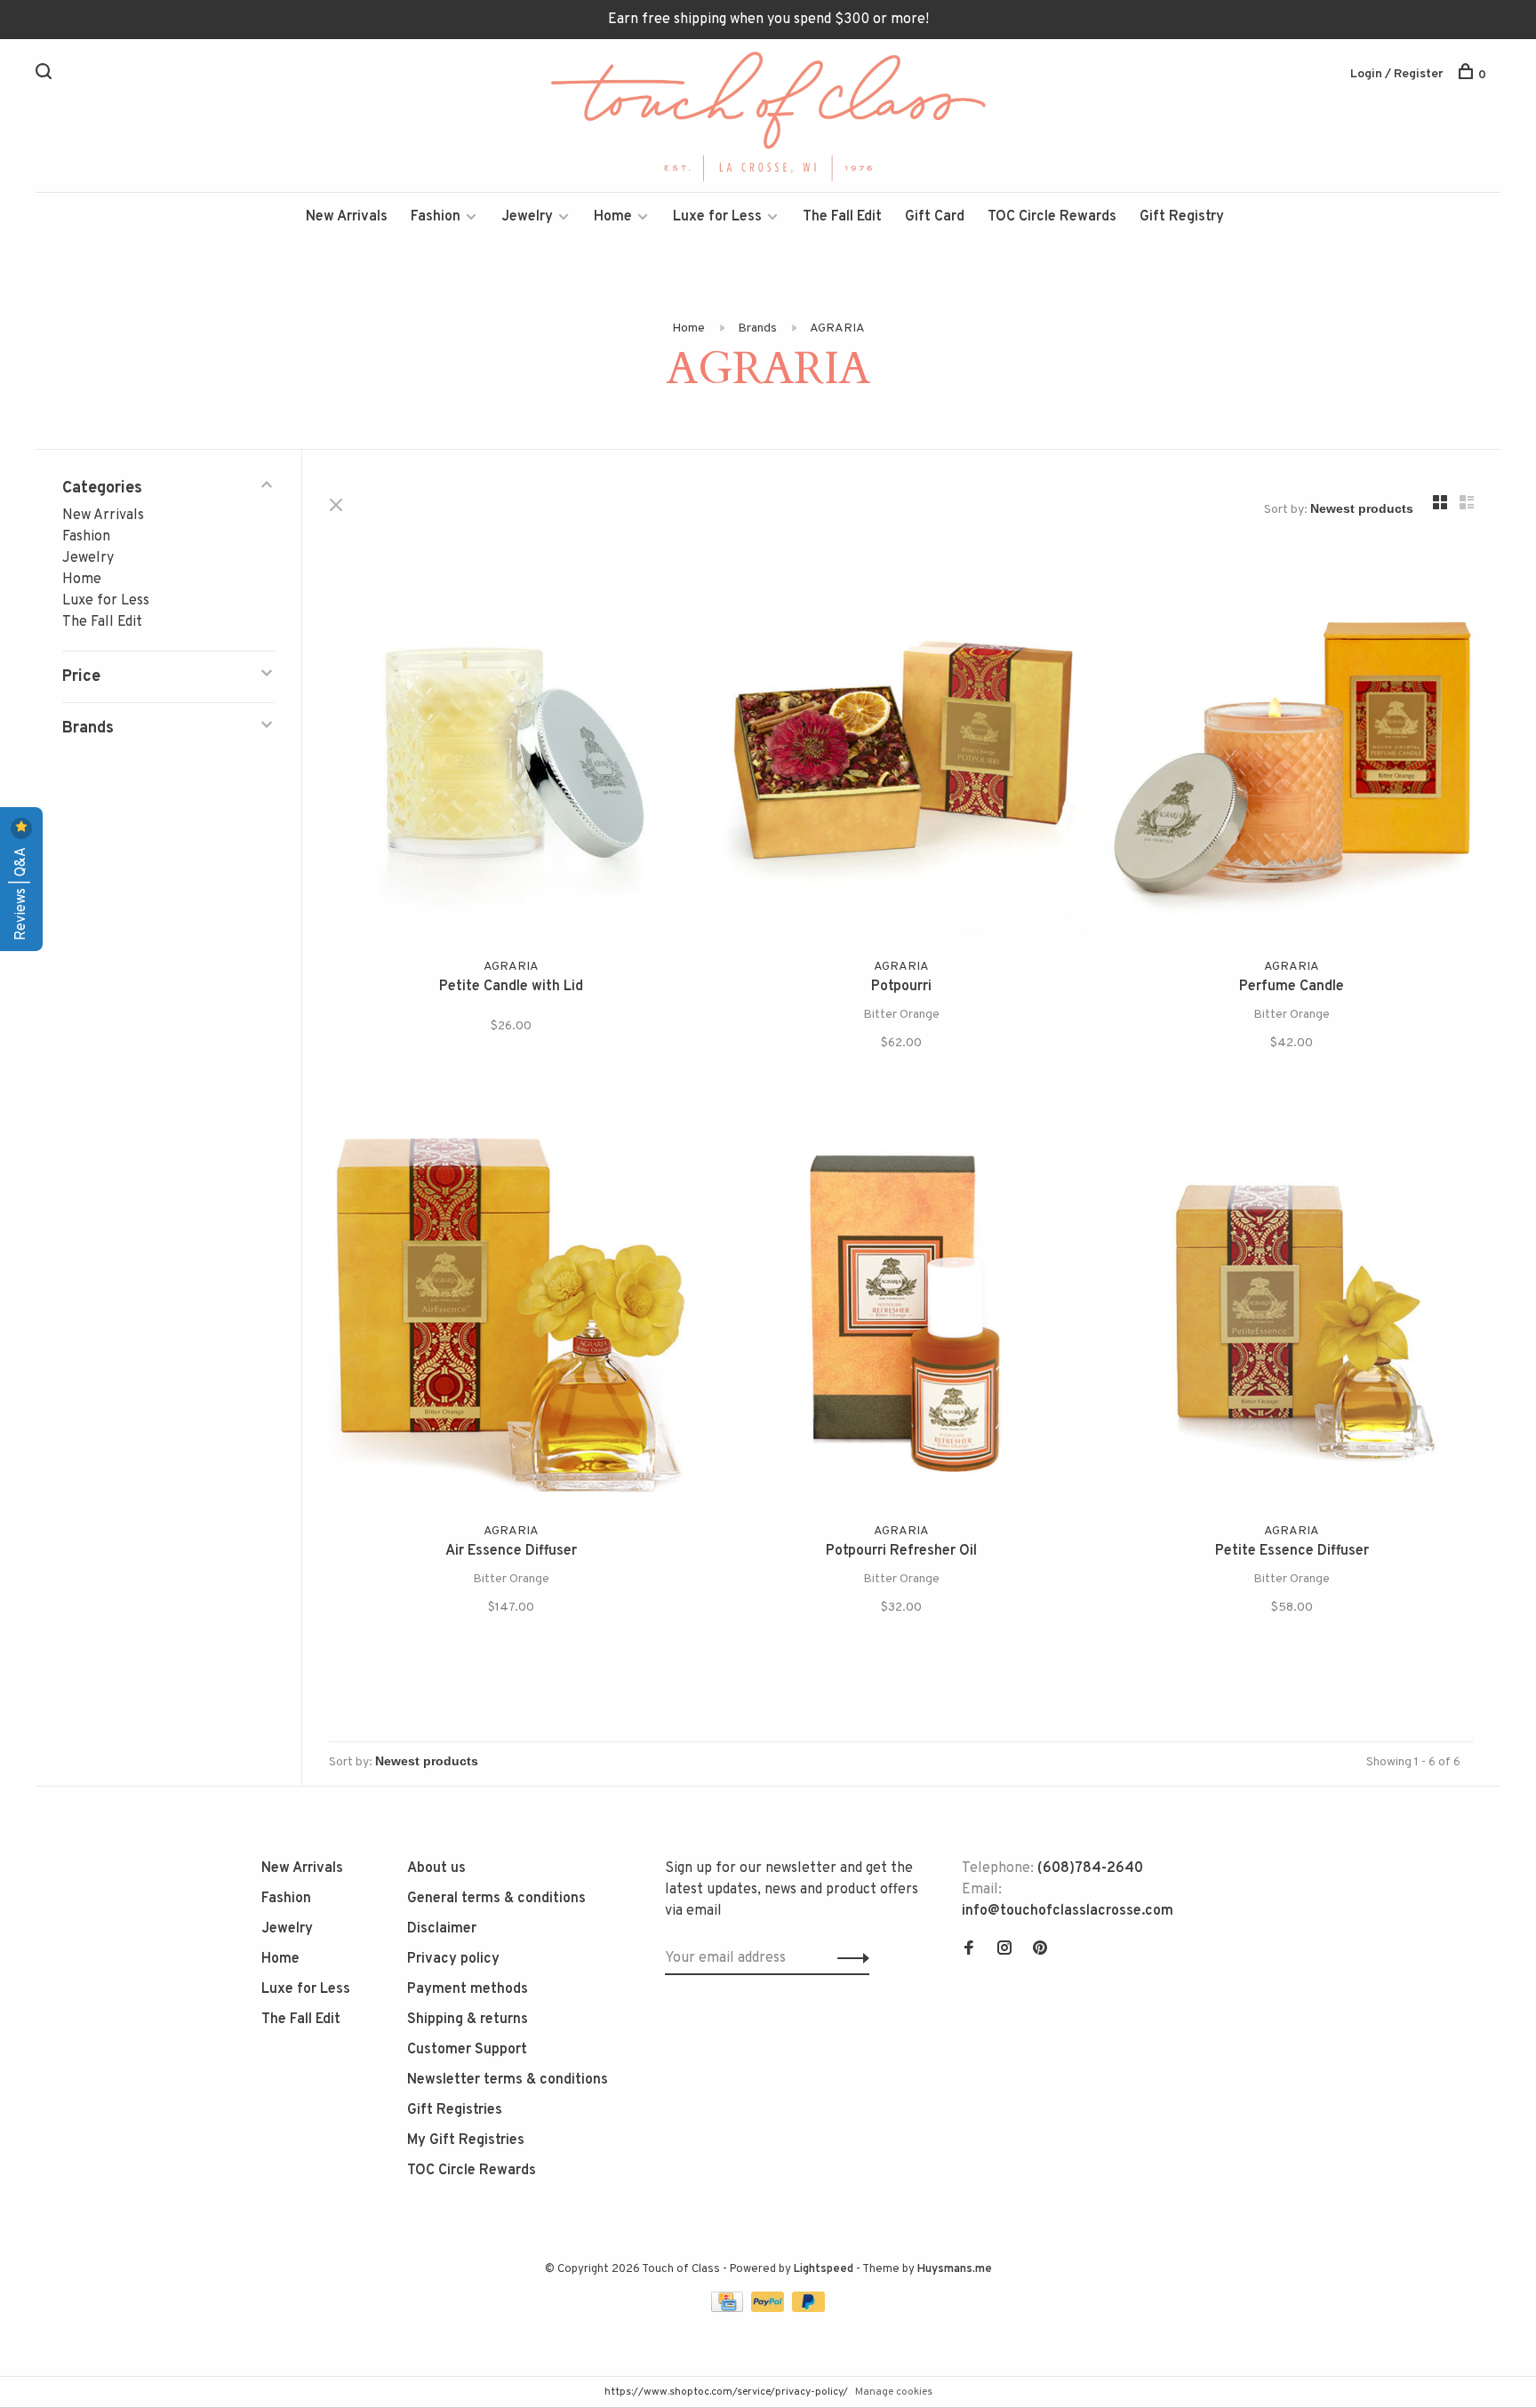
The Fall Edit (842, 217)
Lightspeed (824, 2269)
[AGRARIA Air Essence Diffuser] (511, 1318)
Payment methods (468, 1989)
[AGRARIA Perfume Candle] (1292, 754)
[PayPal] (769, 2308)
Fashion (436, 217)
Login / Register (1397, 74)
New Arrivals (347, 217)
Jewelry (527, 217)
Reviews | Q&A (21, 892)
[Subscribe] (848, 1958)
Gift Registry (1182, 217)
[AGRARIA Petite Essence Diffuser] (1292, 1318)
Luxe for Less (717, 217)
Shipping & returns (468, 2020)
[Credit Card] (729, 2308)
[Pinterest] (1040, 1950)
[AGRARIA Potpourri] (901, 754)
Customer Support (467, 2050)
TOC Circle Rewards (1052, 217)
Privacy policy (453, 1959)
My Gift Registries (466, 2140)
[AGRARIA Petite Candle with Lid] (511, 754)
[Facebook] (969, 1950)
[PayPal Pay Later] (808, 2308)
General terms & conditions (496, 1899)
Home (613, 217)
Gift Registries (455, 2110)
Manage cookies (894, 2392)
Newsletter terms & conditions (508, 2080)
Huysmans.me (955, 2269)
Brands (757, 328)
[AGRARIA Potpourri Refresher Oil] (901, 1318)
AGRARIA (837, 328)
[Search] (46, 75)
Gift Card (935, 217)
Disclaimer (442, 1929)
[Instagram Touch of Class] (1004, 1950)
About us (436, 1868)
